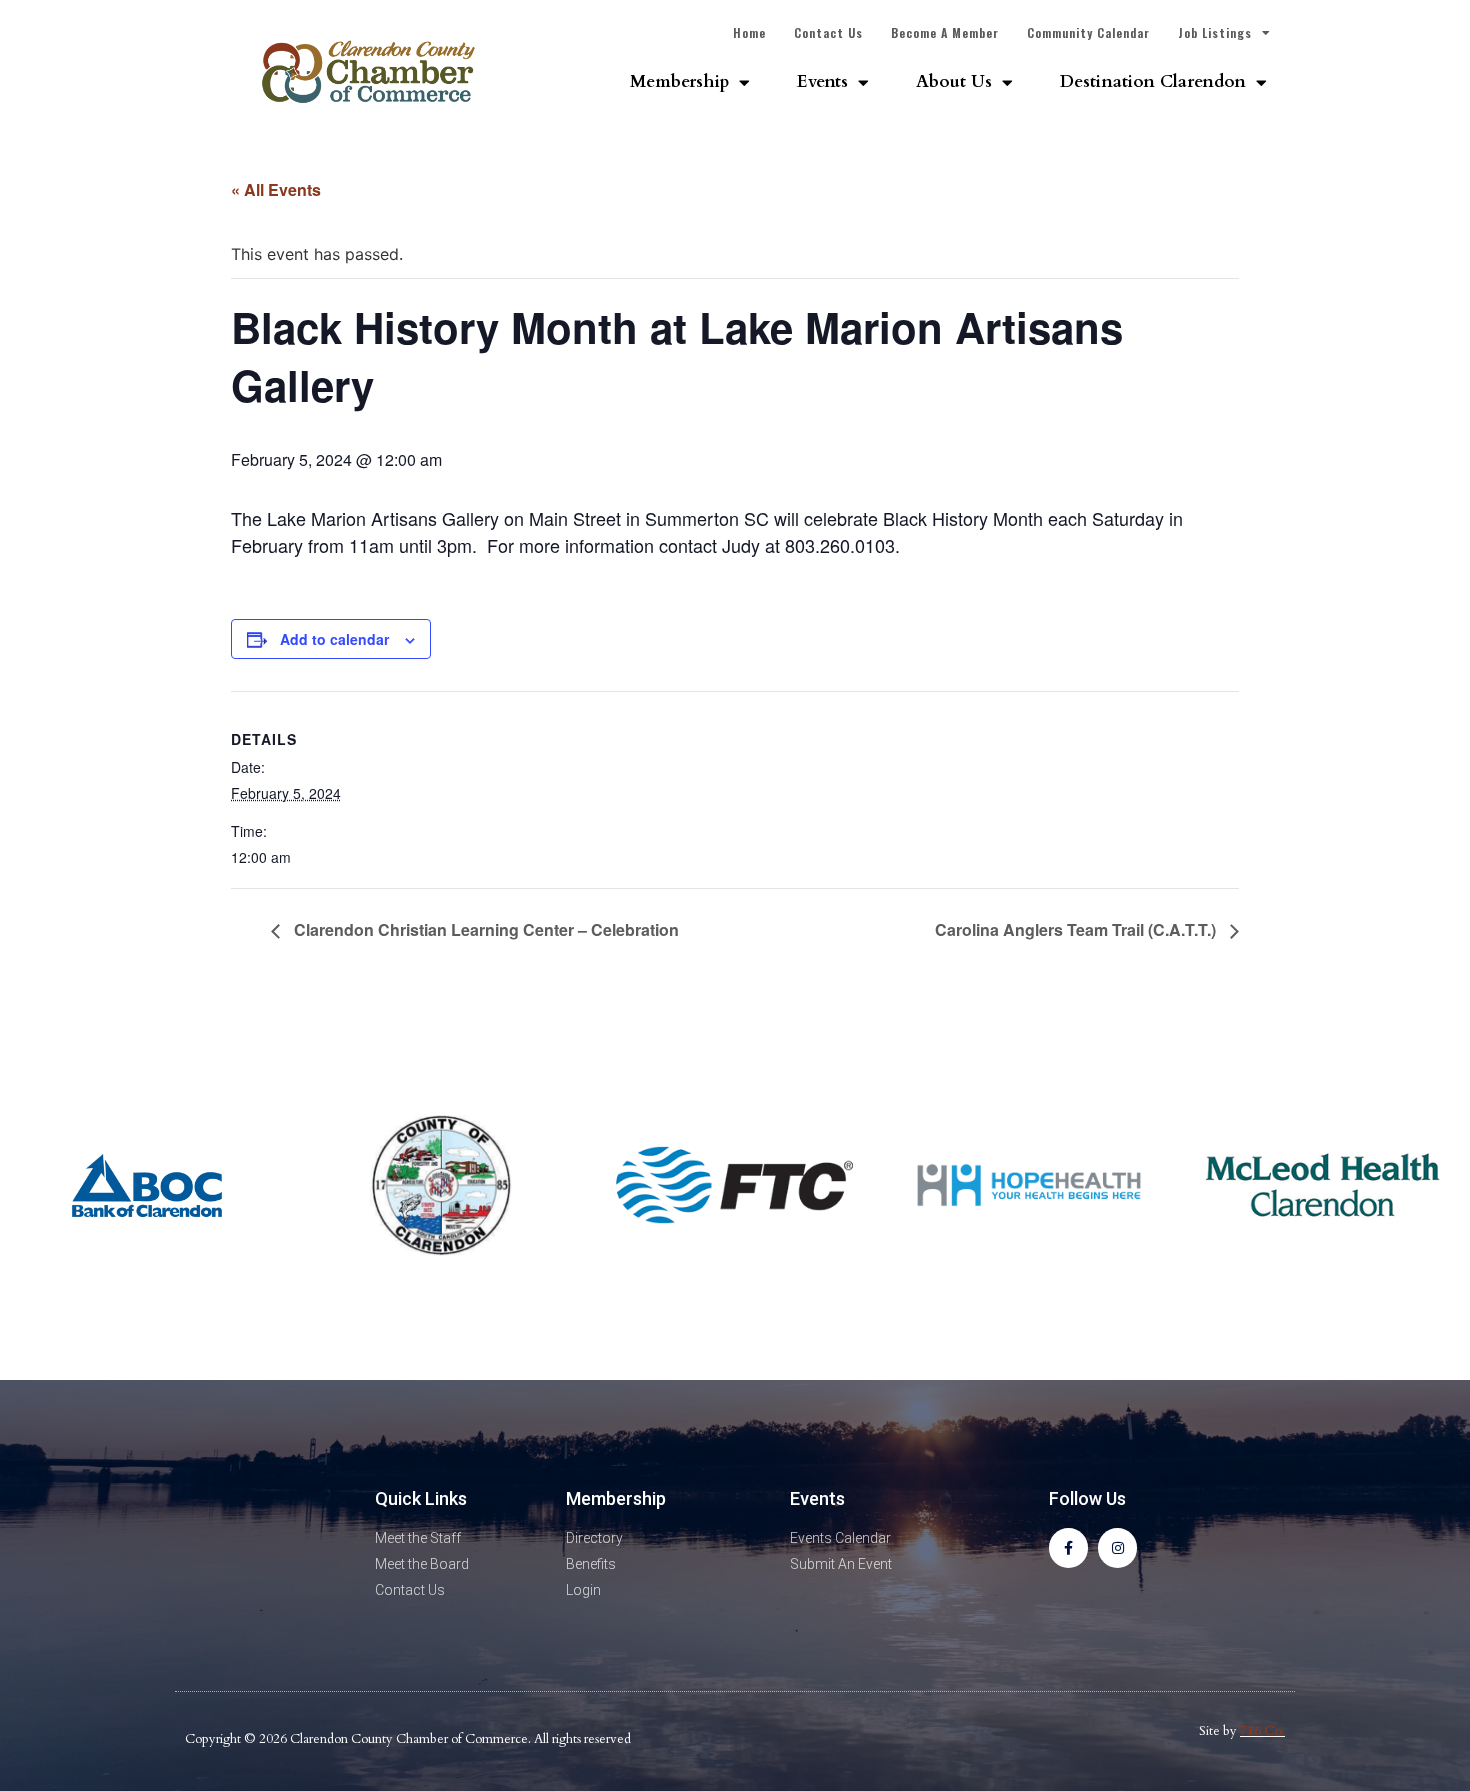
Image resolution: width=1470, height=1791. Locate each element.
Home (749, 32)
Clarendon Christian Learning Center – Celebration (484, 929)
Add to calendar (334, 639)
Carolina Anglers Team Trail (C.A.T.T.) (1077, 929)
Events (822, 81)
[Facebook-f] (1068, 1547)
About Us (954, 81)
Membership (679, 81)
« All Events (276, 189)
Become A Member (945, 32)
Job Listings (1215, 32)
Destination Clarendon (1153, 81)
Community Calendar (1088, 32)
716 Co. (1262, 1731)
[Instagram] (1117, 1547)
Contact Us (828, 32)
